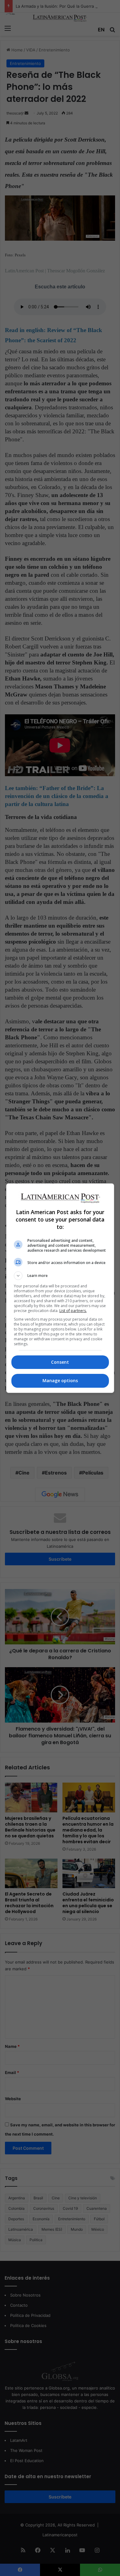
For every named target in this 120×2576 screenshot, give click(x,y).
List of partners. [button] (73, 1311)
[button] (60, 1276)
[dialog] (60, 1288)
